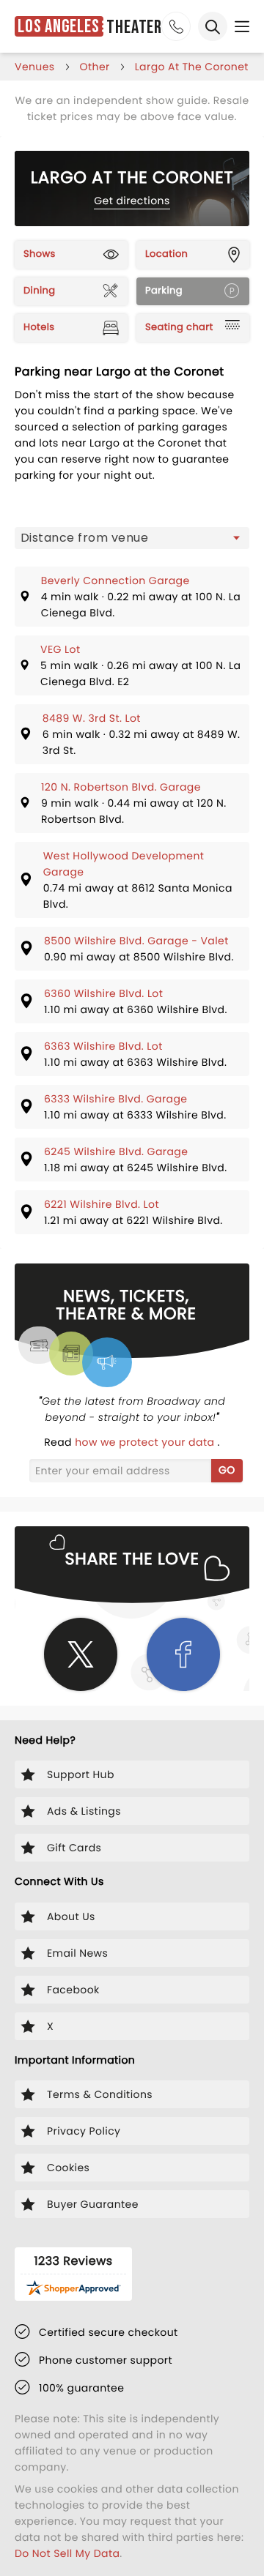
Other (95, 67)
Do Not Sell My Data (67, 2553)
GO (227, 1470)
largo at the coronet (192, 67)
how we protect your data (146, 1442)
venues (35, 67)
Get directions (132, 201)
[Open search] (213, 26)
